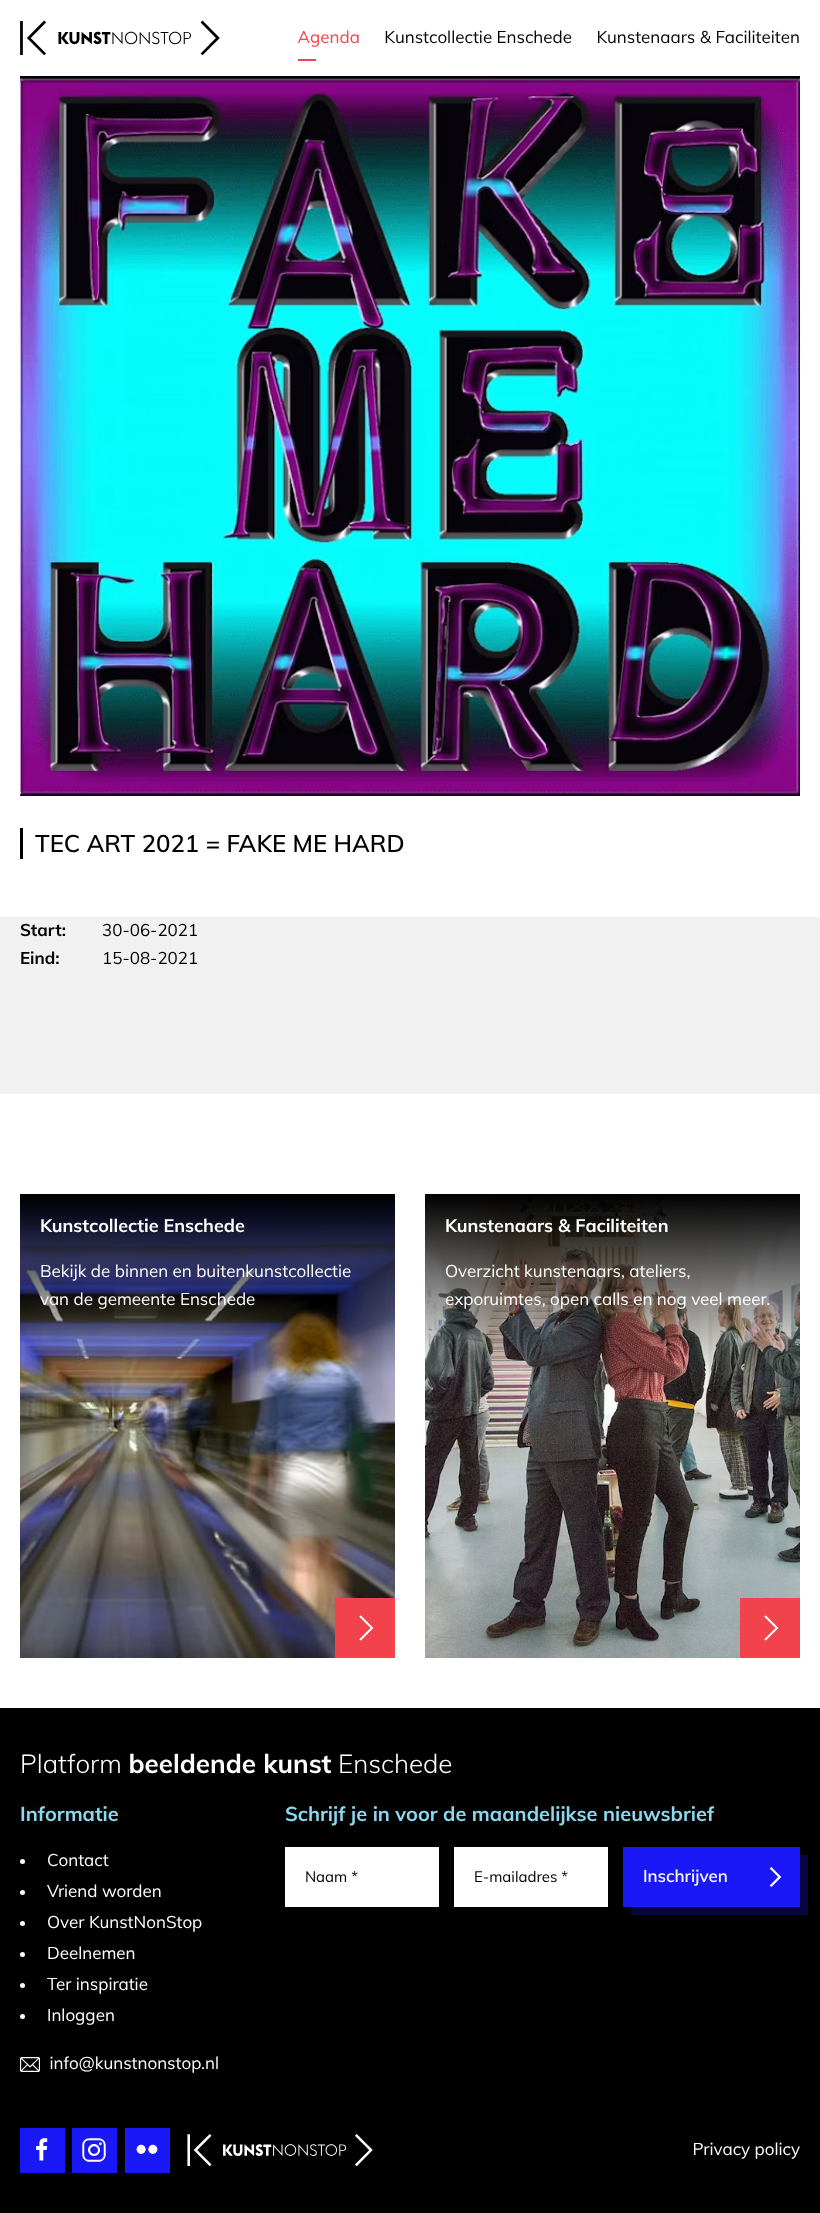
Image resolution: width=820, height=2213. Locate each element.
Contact (78, 1860)
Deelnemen (91, 1953)
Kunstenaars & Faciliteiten (698, 37)
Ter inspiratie (97, 1984)
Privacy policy (746, 2149)
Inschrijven (685, 1876)
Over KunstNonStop (124, 1922)
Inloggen (81, 2015)
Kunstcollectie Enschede (478, 37)
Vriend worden (104, 1891)
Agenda (329, 37)
